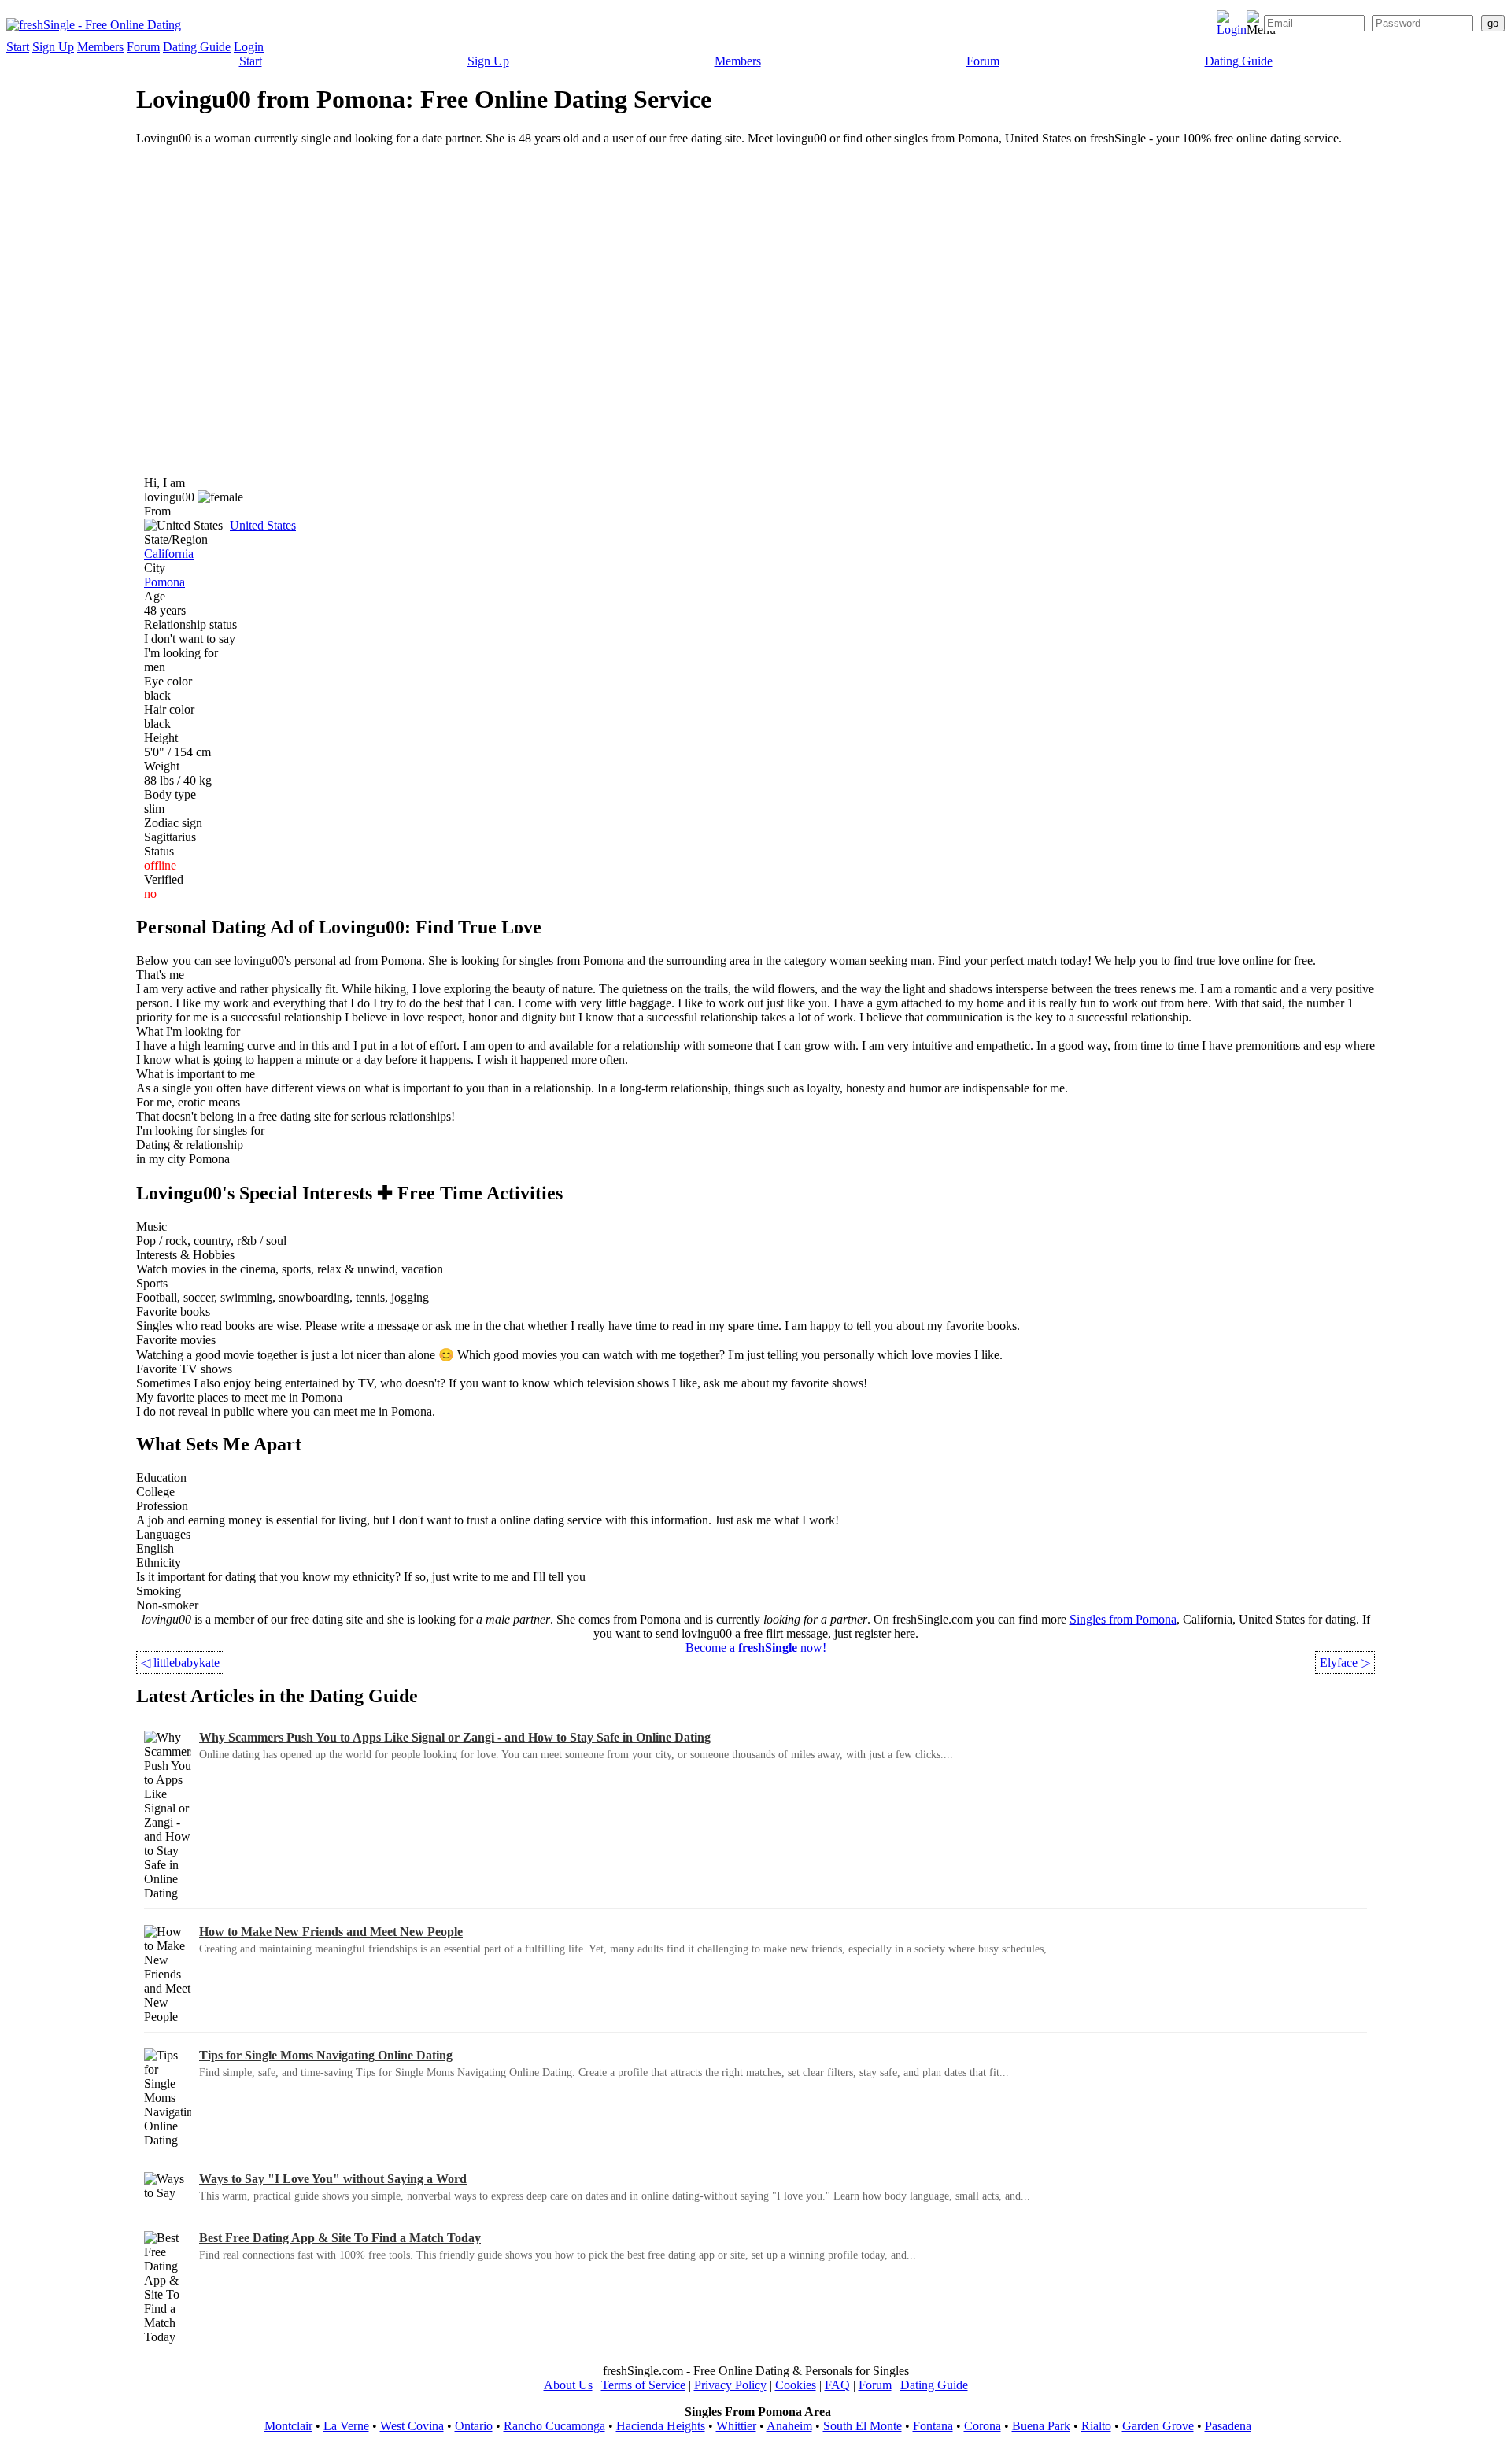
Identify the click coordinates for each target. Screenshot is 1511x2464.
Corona (983, 2426)
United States (263, 525)
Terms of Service (643, 2385)
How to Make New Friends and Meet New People (331, 1932)
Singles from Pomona (1123, 1619)
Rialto (1096, 2426)
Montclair (288, 2426)
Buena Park (1041, 2426)
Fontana (933, 2426)
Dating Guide (197, 47)
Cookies (796, 2385)
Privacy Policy (730, 2385)
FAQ (837, 2385)
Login (249, 47)
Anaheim (789, 2426)
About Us (568, 2385)
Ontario (474, 2426)
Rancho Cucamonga (554, 2426)
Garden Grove (1158, 2426)
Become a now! (756, 1648)
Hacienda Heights (661, 2426)
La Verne (346, 2426)
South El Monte (863, 2426)
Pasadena (1228, 2426)
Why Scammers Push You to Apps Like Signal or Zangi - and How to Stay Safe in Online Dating (455, 1737)
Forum (143, 47)
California (169, 554)
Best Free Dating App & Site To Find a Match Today (340, 2238)
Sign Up (53, 47)
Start (18, 47)
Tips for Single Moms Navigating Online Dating (326, 2055)
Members (100, 47)
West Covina (412, 2426)
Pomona (164, 582)
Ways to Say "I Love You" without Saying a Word (333, 2179)
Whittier (736, 2426)
